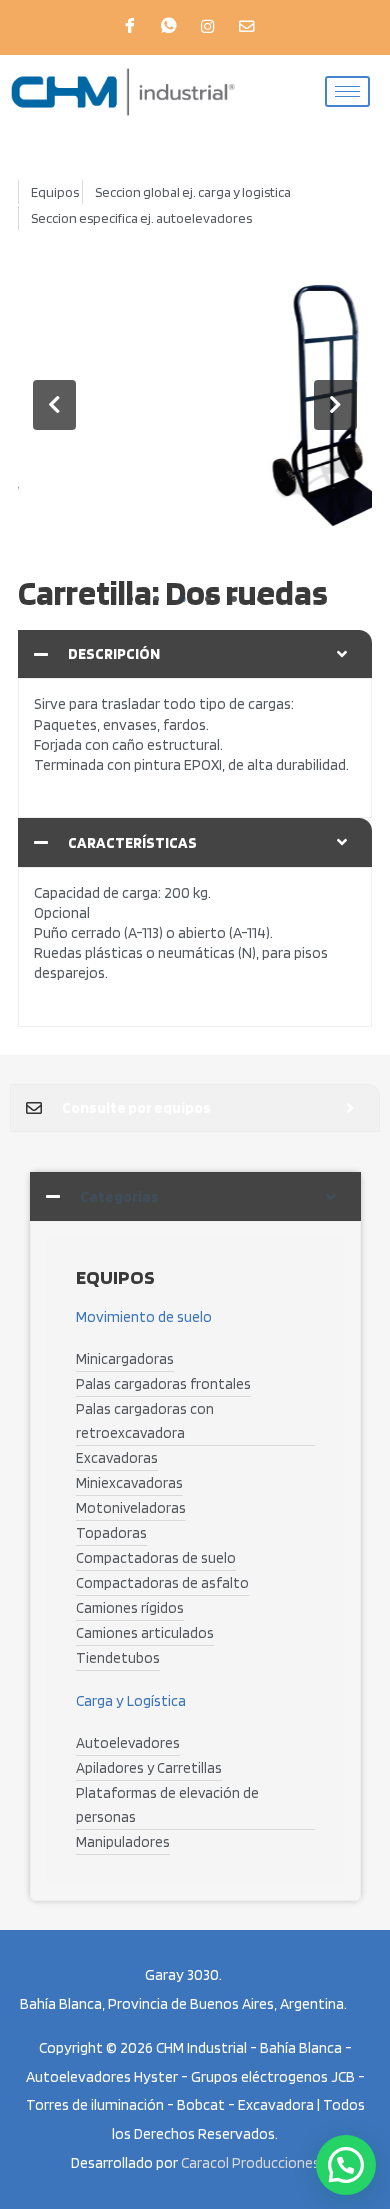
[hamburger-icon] (347, 91)
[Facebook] (130, 27)
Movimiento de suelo (144, 1316)
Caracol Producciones (250, 2162)
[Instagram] (208, 27)
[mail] (247, 27)
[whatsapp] (169, 27)
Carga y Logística (131, 1700)
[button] (54, 405)
